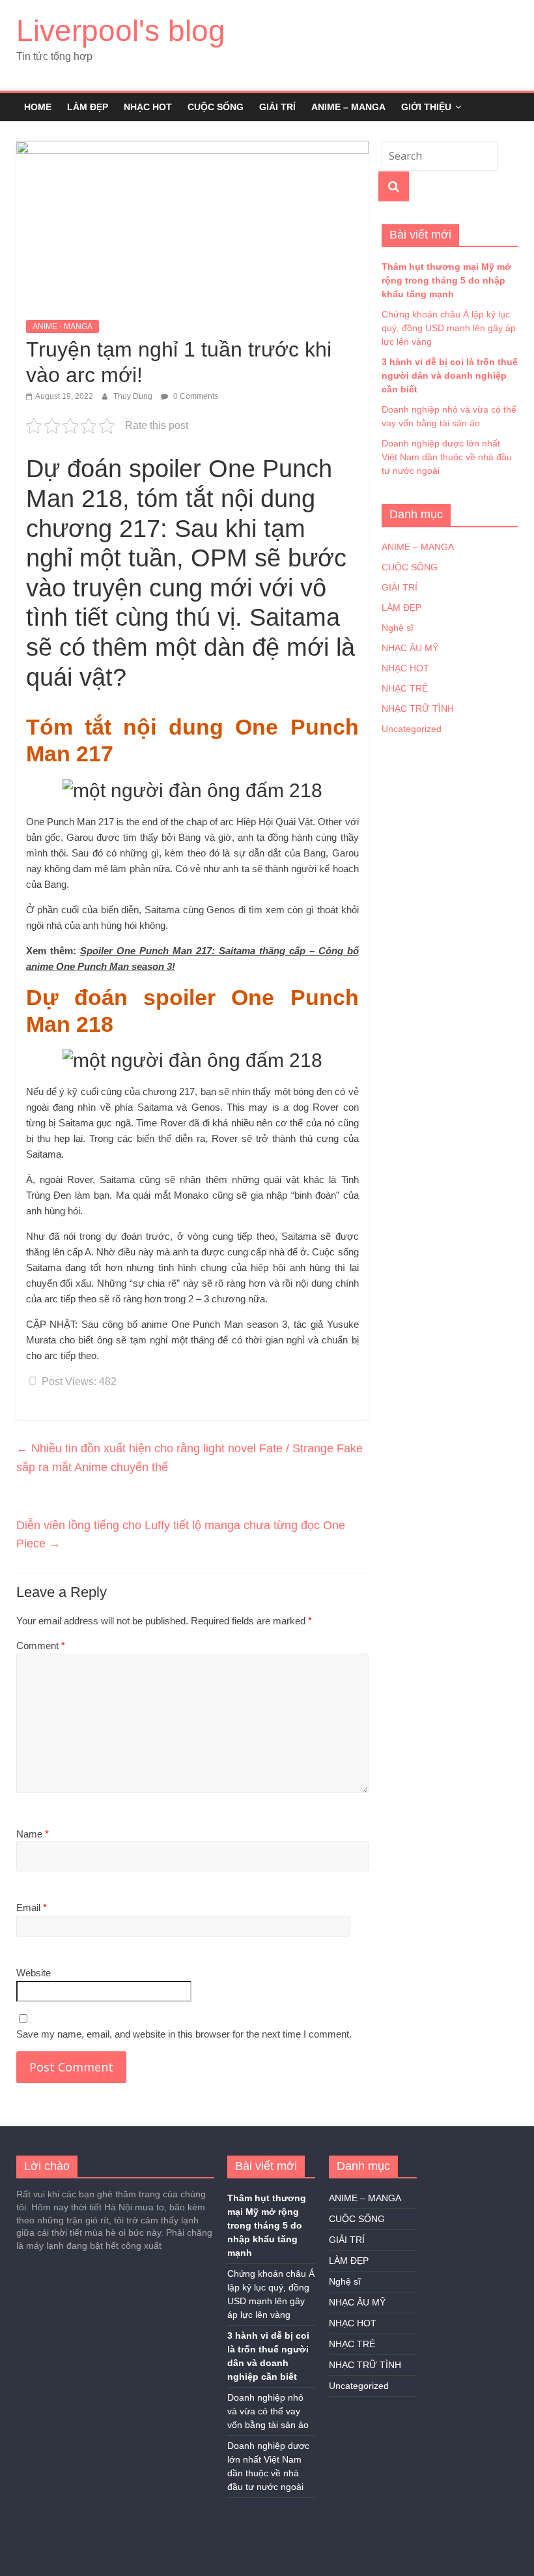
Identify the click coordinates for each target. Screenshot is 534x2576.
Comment (41, 1646)
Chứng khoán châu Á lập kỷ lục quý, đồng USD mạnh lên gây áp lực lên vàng (449, 328)
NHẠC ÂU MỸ (410, 648)
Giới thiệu (426, 107)
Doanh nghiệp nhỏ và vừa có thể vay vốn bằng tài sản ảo (268, 2411)
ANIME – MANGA (348, 107)
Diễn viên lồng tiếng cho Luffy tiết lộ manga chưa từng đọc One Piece (181, 1535)
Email (32, 1908)
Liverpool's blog (121, 31)
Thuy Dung (134, 396)
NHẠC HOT (148, 107)
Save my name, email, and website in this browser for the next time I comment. (184, 2034)
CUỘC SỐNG (216, 107)
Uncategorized (412, 729)
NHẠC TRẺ (405, 688)
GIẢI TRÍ (277, 107)
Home (38, 107)
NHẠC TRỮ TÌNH (418, 709)
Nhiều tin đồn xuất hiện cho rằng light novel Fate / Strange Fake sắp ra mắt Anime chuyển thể (190, 1458)
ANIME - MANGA (63, 327)
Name (33, 1834)
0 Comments (195, 396)
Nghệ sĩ (398, 628)
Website (34, 1973)
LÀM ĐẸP (88, 107)
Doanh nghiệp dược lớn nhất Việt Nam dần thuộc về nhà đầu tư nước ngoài (447, 457)
